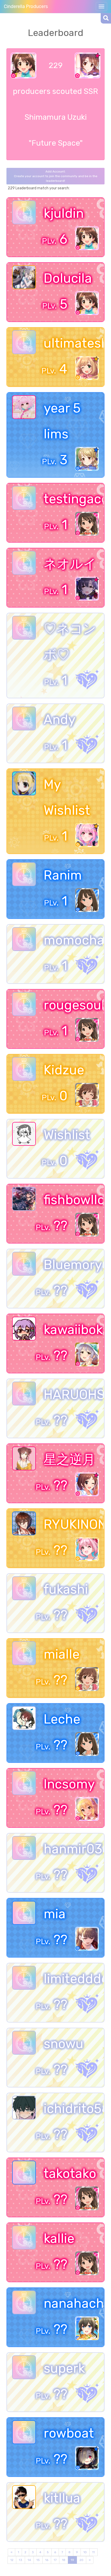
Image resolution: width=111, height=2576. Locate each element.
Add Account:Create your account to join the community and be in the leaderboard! (56, 176)
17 (55, 2560)
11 (93, 2552)
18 (64, 2560)
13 (21, 2560)
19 (72, 2560)
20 (81, 2560)
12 (12, 2560)
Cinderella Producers (26, 6)
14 (29, 2560)
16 (47, 2560)
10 (85, 2552)
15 (38, 2560)
